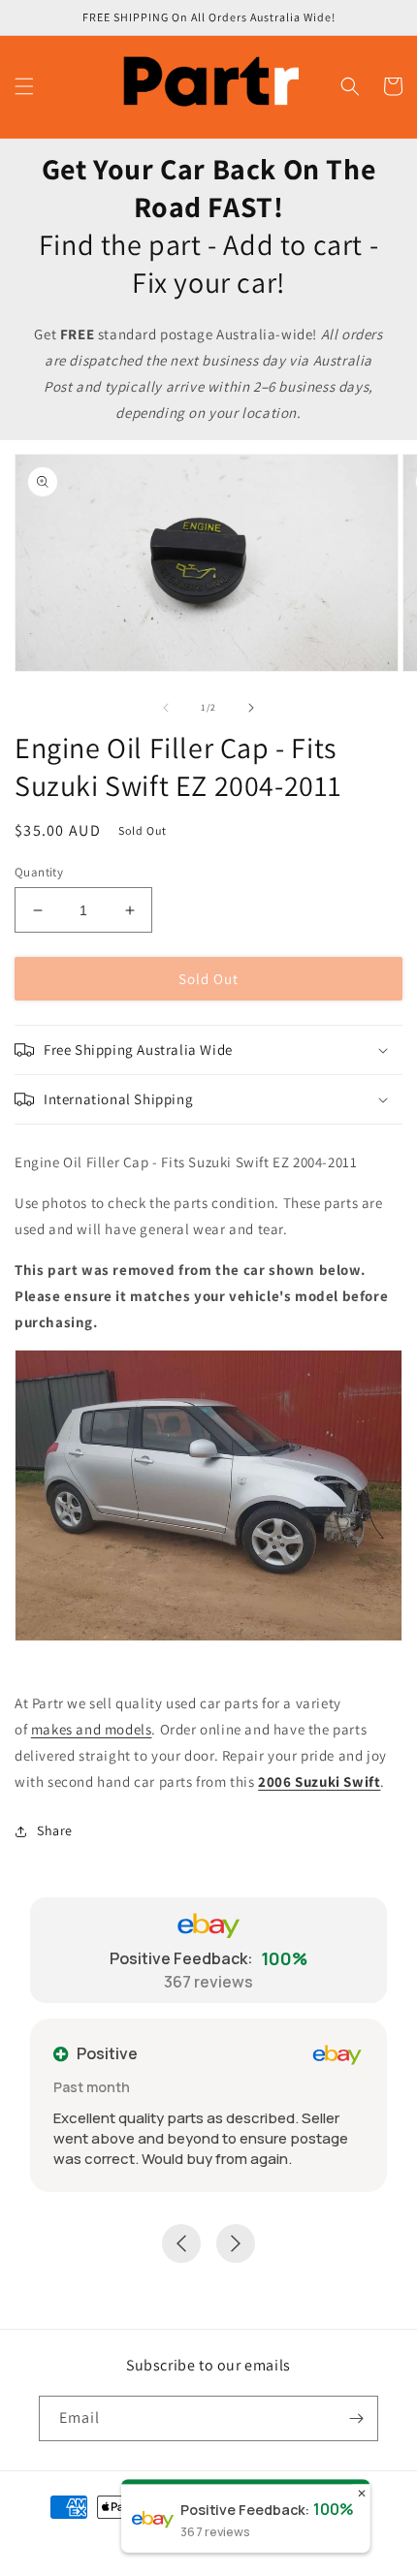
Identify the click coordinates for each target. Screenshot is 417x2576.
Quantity (39, 872)
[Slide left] (166, 708)
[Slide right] (251, 708)
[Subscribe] (356, 2418)
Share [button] (55, 1830)
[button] (24, 86)
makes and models (92, 1729)
